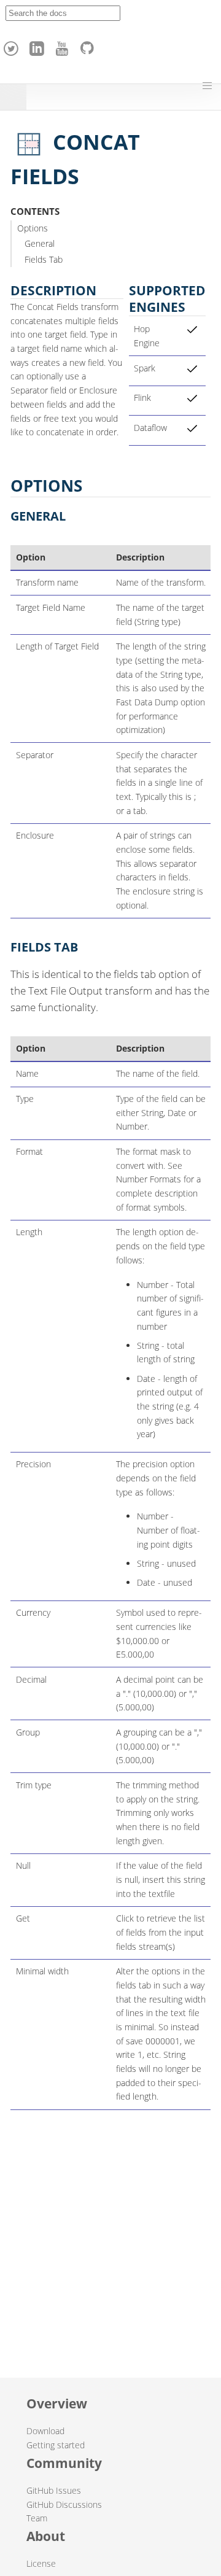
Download (45, 2431)
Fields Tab (44, 259)
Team (37, 2518)
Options (33, 228)
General (40, 243)
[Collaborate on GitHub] (90, 45)
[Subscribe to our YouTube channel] (64, 45)
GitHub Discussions (64, 2504)
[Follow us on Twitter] (13, 45)
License (41, 2563)
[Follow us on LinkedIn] (39, 45)
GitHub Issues (54, 2490)
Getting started (56, 2445)
